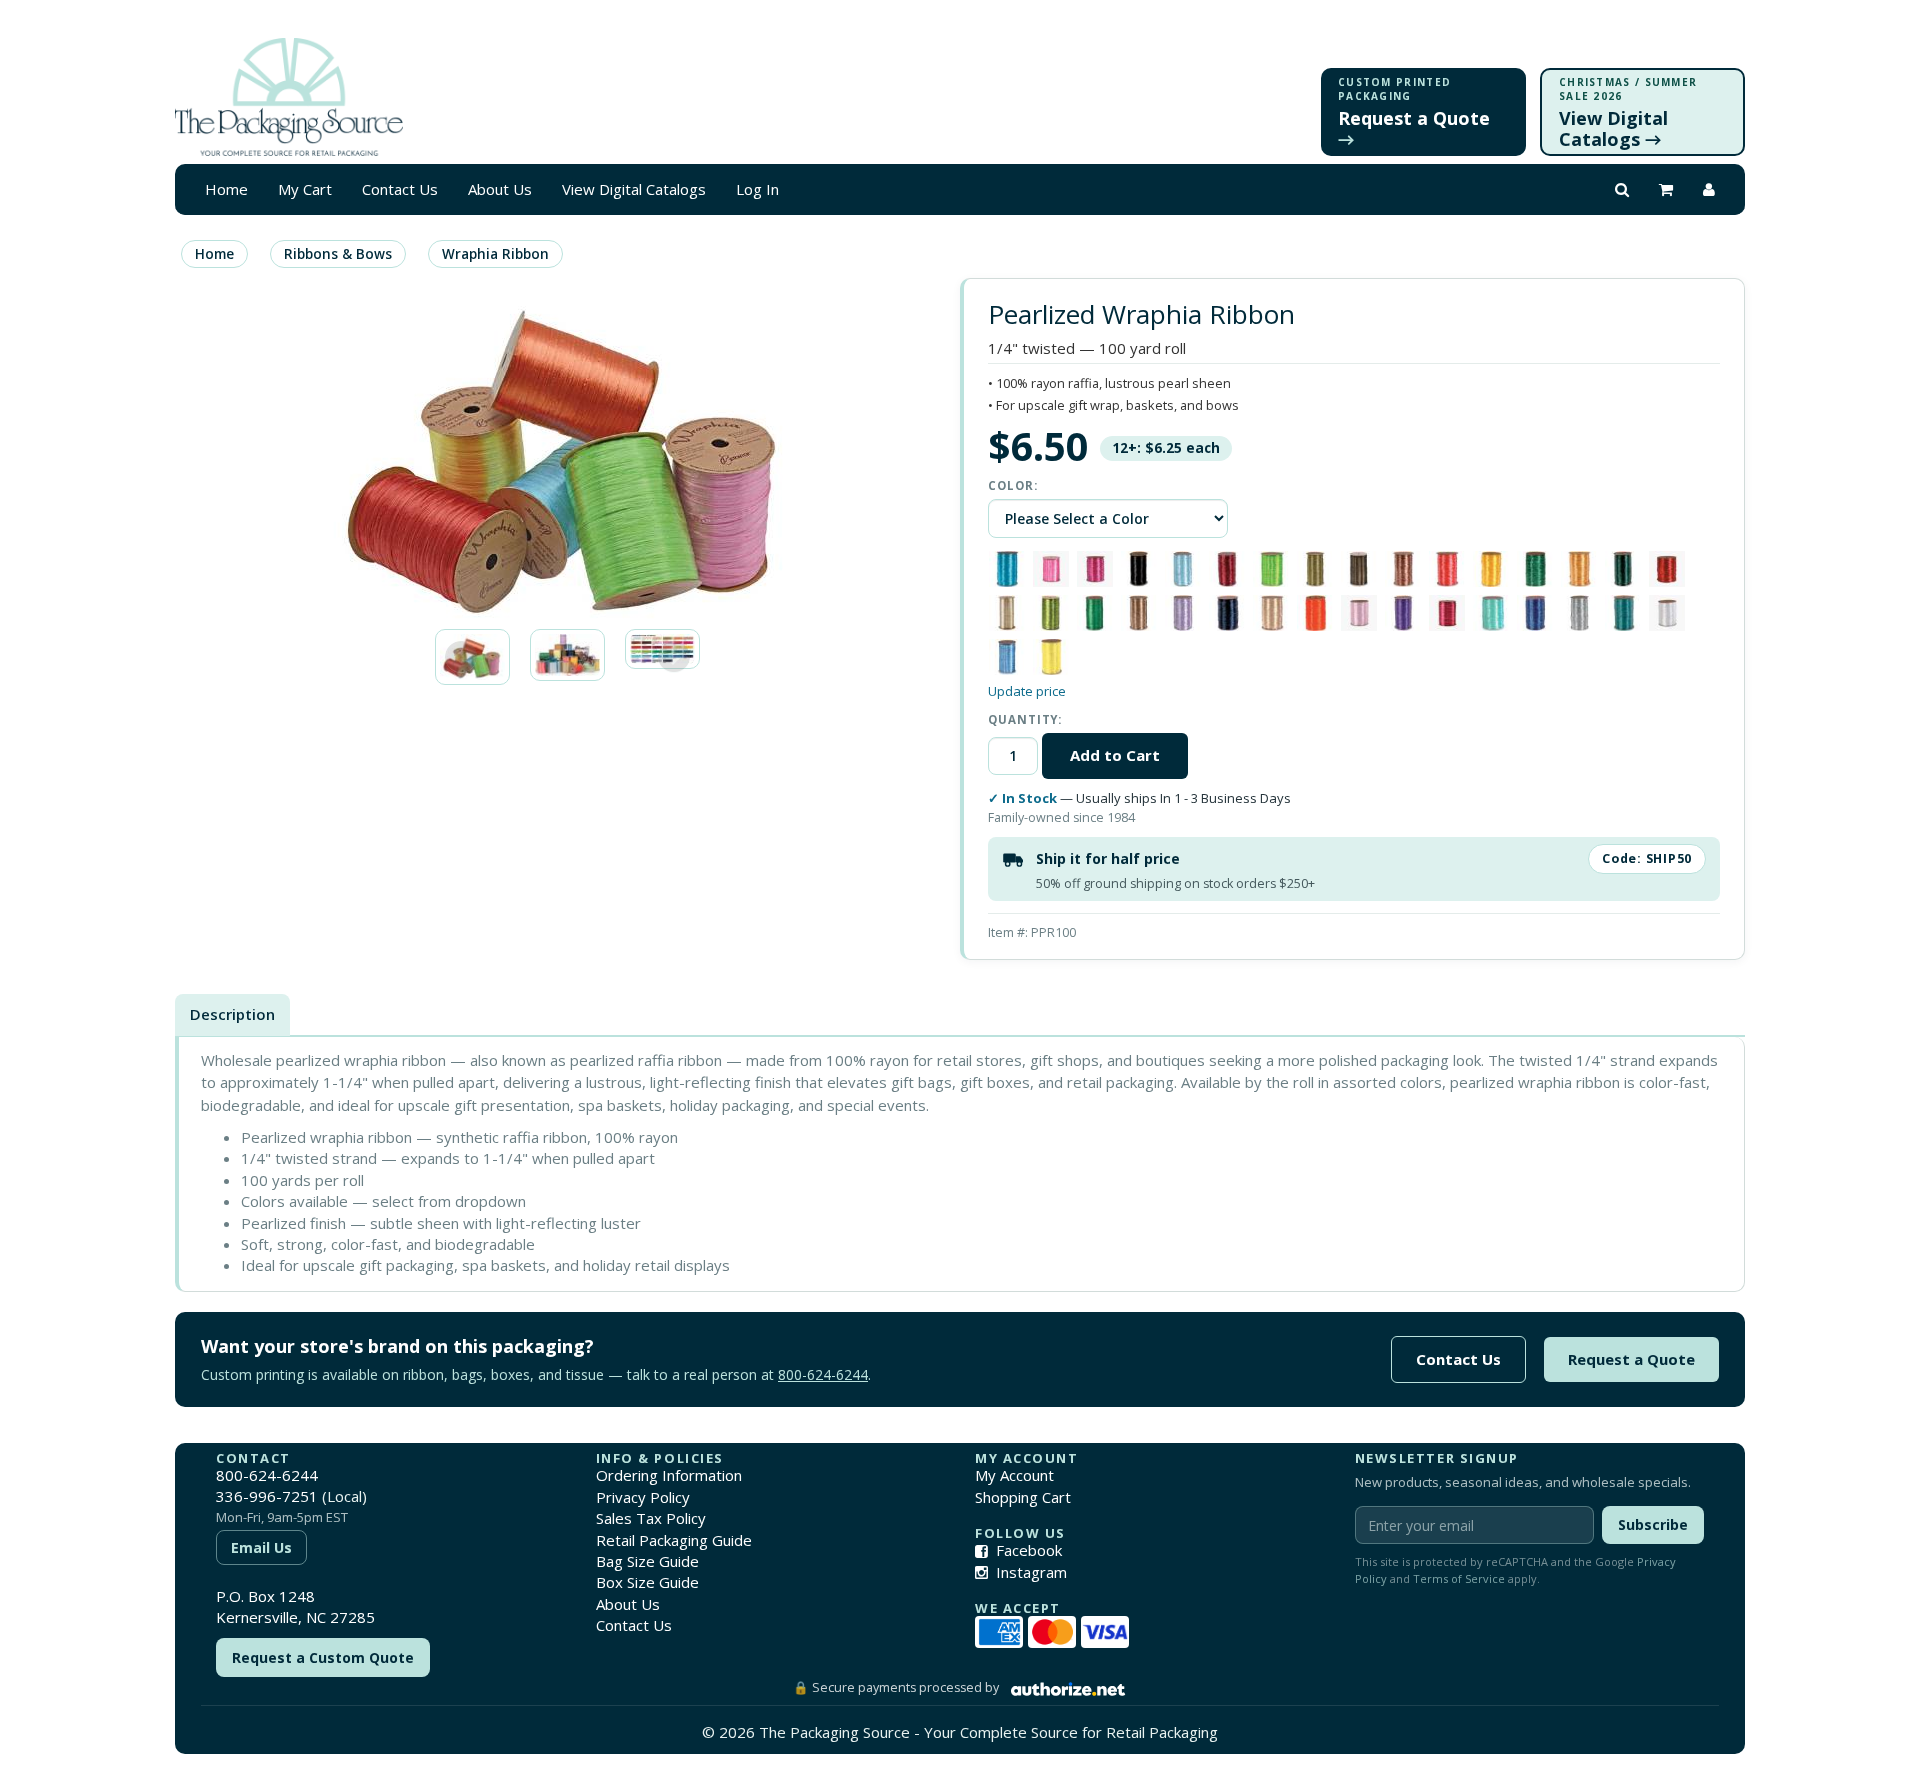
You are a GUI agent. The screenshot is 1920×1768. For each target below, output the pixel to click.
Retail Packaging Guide (674, 1540)
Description (232, 1014)
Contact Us (400, 189)
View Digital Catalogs (634, 189)
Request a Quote (1631, 1359)
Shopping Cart (1023, 1497)
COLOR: (1013, 485)
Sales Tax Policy (651, 1518)
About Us (500, 189)
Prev (461, 657)
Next (674, 657)
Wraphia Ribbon (495, 254)
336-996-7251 (267, 1496)
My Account (1014, 1475)
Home (226, 189)
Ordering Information (669, 1475)
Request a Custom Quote (323, 1657)
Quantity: (1025, 719)
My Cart (305, 189)
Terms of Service (1459, 1578)
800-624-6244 (823, 1374)
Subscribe (1653, 1524)
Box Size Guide (647, 1582)
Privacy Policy (643, 1497)
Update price (1027, 691)
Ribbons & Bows (338, 254)
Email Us (261, 1547)
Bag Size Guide (647, 1561)
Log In (757, 189)
